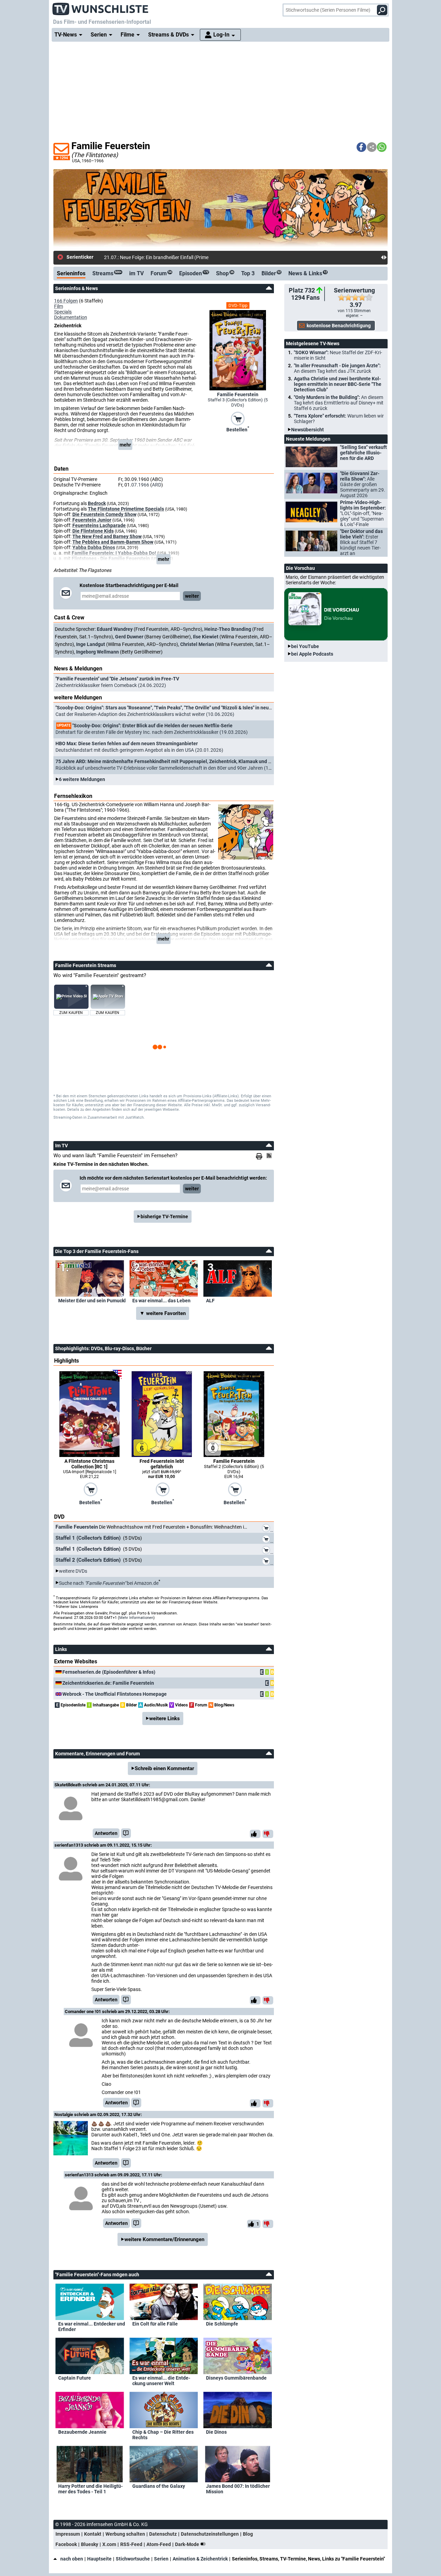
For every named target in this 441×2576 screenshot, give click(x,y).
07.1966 (140, 485)
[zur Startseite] (101, 7)
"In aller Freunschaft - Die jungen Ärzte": (337, 368)
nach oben (72, 2559)
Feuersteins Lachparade (99, 525)
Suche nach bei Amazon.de (109, 1583)
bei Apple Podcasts (312, 654)
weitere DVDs (73, 1571)
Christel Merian (197, 644)
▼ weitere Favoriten (163, 1313)
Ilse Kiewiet (206, 637)
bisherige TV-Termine (164, 1217)
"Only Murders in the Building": (339, 403)
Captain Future (75, 2378)
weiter (192, 596)
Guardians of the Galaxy (159, 2486)
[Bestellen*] (238, 418)
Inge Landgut (91, 644)
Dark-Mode (188, 2544)
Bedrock (97, 503)
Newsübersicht (307, 430)
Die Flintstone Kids (93, 531)
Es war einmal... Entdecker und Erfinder (92, 2327)
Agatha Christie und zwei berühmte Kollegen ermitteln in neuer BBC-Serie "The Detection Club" (338, 384)
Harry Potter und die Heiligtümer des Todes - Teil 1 (90, 2489)
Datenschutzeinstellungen (210, 2534)
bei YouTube (305, 646)
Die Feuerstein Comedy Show (104, 514)
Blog (248, 2534)
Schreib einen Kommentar (164, 1768)
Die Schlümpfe (222, 2324)
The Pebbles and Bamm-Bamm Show (113, 542)
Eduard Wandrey (115, 629)
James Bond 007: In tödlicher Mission (238, 2489)
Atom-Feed (159, 2544)
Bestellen (238, 429)
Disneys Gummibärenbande (236, 2378)
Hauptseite (99, 2559)
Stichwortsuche (133, 2559)
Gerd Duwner (129, 637)
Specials (63, 312)
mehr (125, 445)
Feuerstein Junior (92, 520)
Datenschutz (163, 2534)
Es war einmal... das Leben (161, 1301)
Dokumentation (71, 317)
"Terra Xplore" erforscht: (339, 419)
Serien (161, 2559)
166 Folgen (66, 301)
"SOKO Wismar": (338, 355)
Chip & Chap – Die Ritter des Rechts (163, 2435)
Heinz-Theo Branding (228, 629)
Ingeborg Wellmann (98, 652)
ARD (157, 485)
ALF (210, 1301)
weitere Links (165, 1718)
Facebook (66, 2544)
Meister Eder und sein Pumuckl (92, 1301)
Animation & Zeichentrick (200, 2559)
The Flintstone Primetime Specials (126, 509)
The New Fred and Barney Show (107, 536)
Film (59, 306)
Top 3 (248, 273)
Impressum (68, 2534)
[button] (361, 147)
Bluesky (90, 2544)
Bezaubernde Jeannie (82, 2432)
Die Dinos (216, 2432)
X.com (109, 2544)
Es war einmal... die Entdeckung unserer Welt (161, 2381)
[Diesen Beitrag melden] (126, 1833)
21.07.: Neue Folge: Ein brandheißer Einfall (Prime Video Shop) (170, 257)
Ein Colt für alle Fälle (155, 2324)
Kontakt (93, 2534)
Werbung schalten (125, 2534)
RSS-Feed (131, 2544)
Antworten (106, 1833)
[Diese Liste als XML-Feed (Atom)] (270, 1156)
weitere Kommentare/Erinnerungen (164, 2239)
